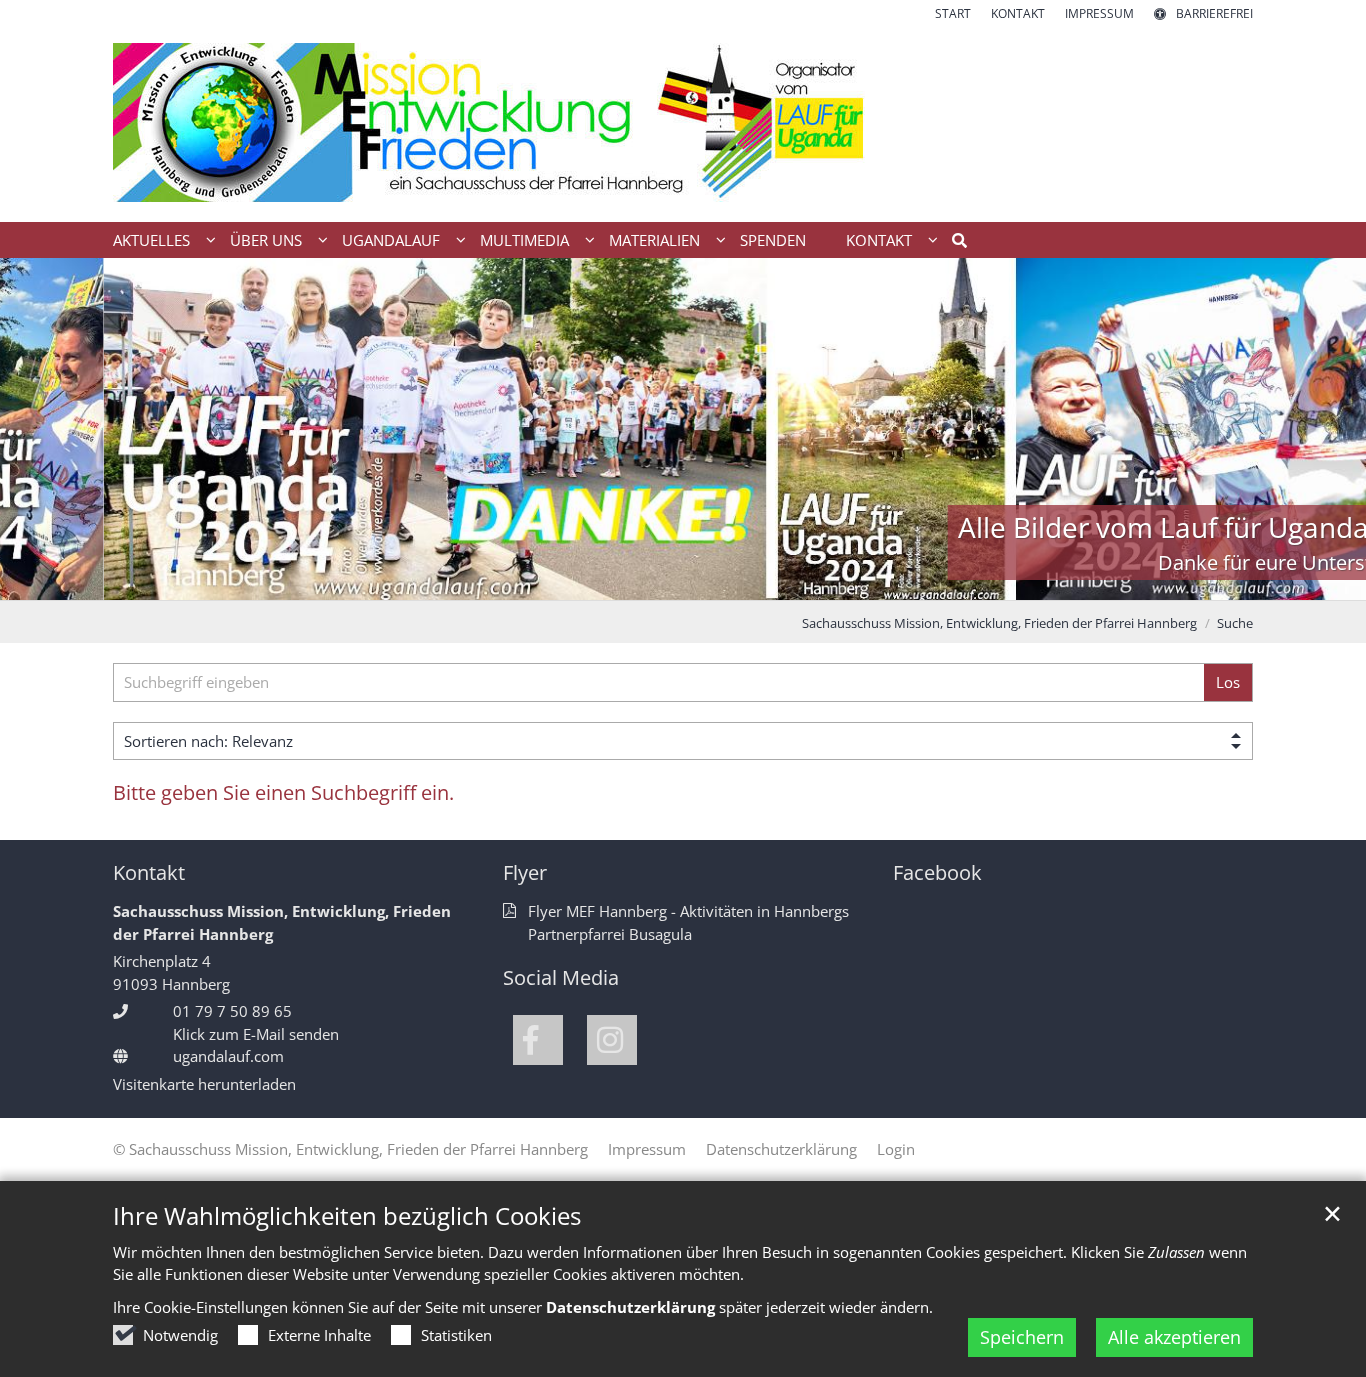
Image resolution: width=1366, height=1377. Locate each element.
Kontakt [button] (879, 240)
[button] (952, 244)
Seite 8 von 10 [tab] (771, 580)
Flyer (525, 872)
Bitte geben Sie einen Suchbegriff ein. (283, 792)
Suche (1235, 623)
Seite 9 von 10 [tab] (806, 580)
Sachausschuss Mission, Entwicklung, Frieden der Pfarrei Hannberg (999, 623)
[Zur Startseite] (683, 122)
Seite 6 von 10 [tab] (701, 580)
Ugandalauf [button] (391, 240)
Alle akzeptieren (1174, 1337)
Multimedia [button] (524, 240)
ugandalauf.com (228, 1056)
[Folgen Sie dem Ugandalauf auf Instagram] (612, 1040)
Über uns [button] (266, 240)
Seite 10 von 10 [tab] (841, 580)
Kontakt (149, 872)
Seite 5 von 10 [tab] (666, 580)
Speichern (1022, 1337)
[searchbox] (658, 682)
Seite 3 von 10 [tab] (596, 580)
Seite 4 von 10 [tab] (631, 580)
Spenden (773, 240)
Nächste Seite (1326, 429)
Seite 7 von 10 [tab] (736, 580)
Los (1228, 682)
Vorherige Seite (40, 429)
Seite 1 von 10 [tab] (526, 580)
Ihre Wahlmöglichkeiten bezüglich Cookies (347, 1216)
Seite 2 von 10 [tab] (561, 580)
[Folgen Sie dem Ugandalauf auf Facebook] (538, 1040)
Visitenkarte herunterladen (204, 1084)
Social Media (561, 977)
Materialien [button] (654, 240)
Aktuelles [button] (151, 240)
